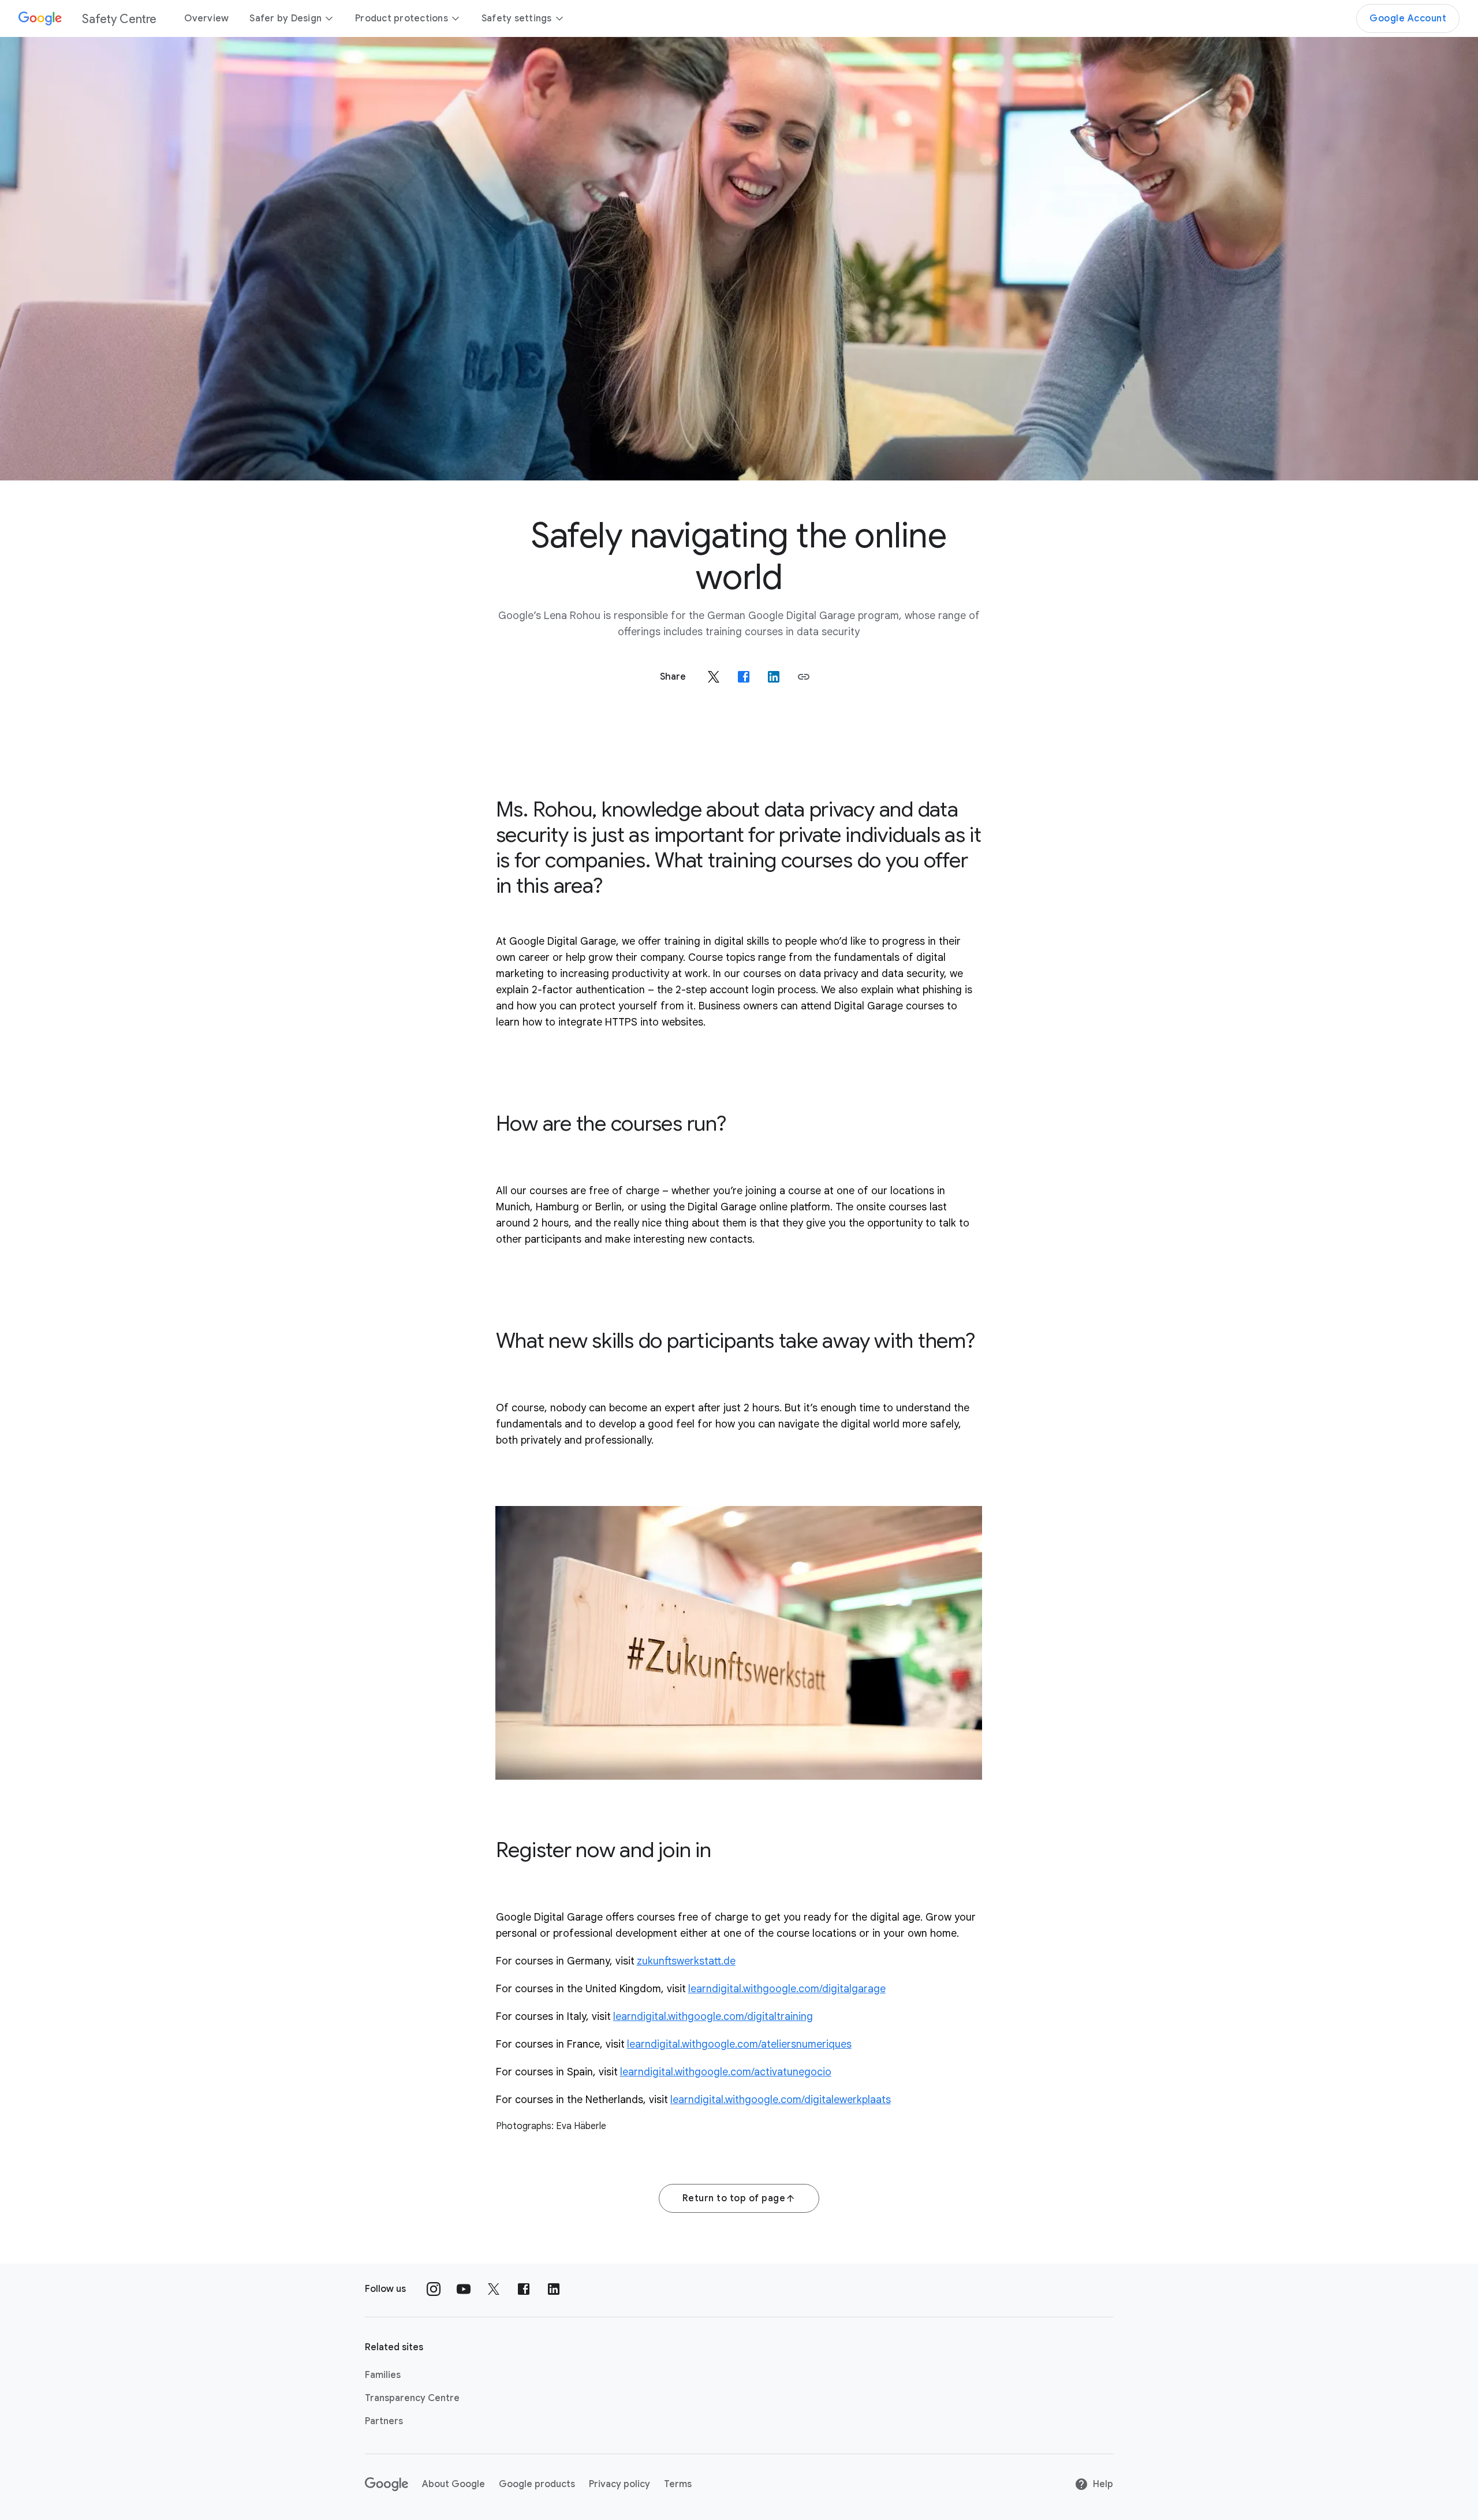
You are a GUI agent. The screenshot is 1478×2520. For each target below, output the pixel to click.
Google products (537, 2484)
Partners (384, 2421)
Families (383, 2375)
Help (1103, 2484)
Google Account (1408, 18)
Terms (678, 2484)
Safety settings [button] (517, 18)
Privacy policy (619, 2484)
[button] (804, 677)
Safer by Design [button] (285, 18)
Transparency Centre (412, 2398)
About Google (454, 2484)
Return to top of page (734, 2198)
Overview (206, 18)
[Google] (387, 2484)
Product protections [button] (402, 18)
